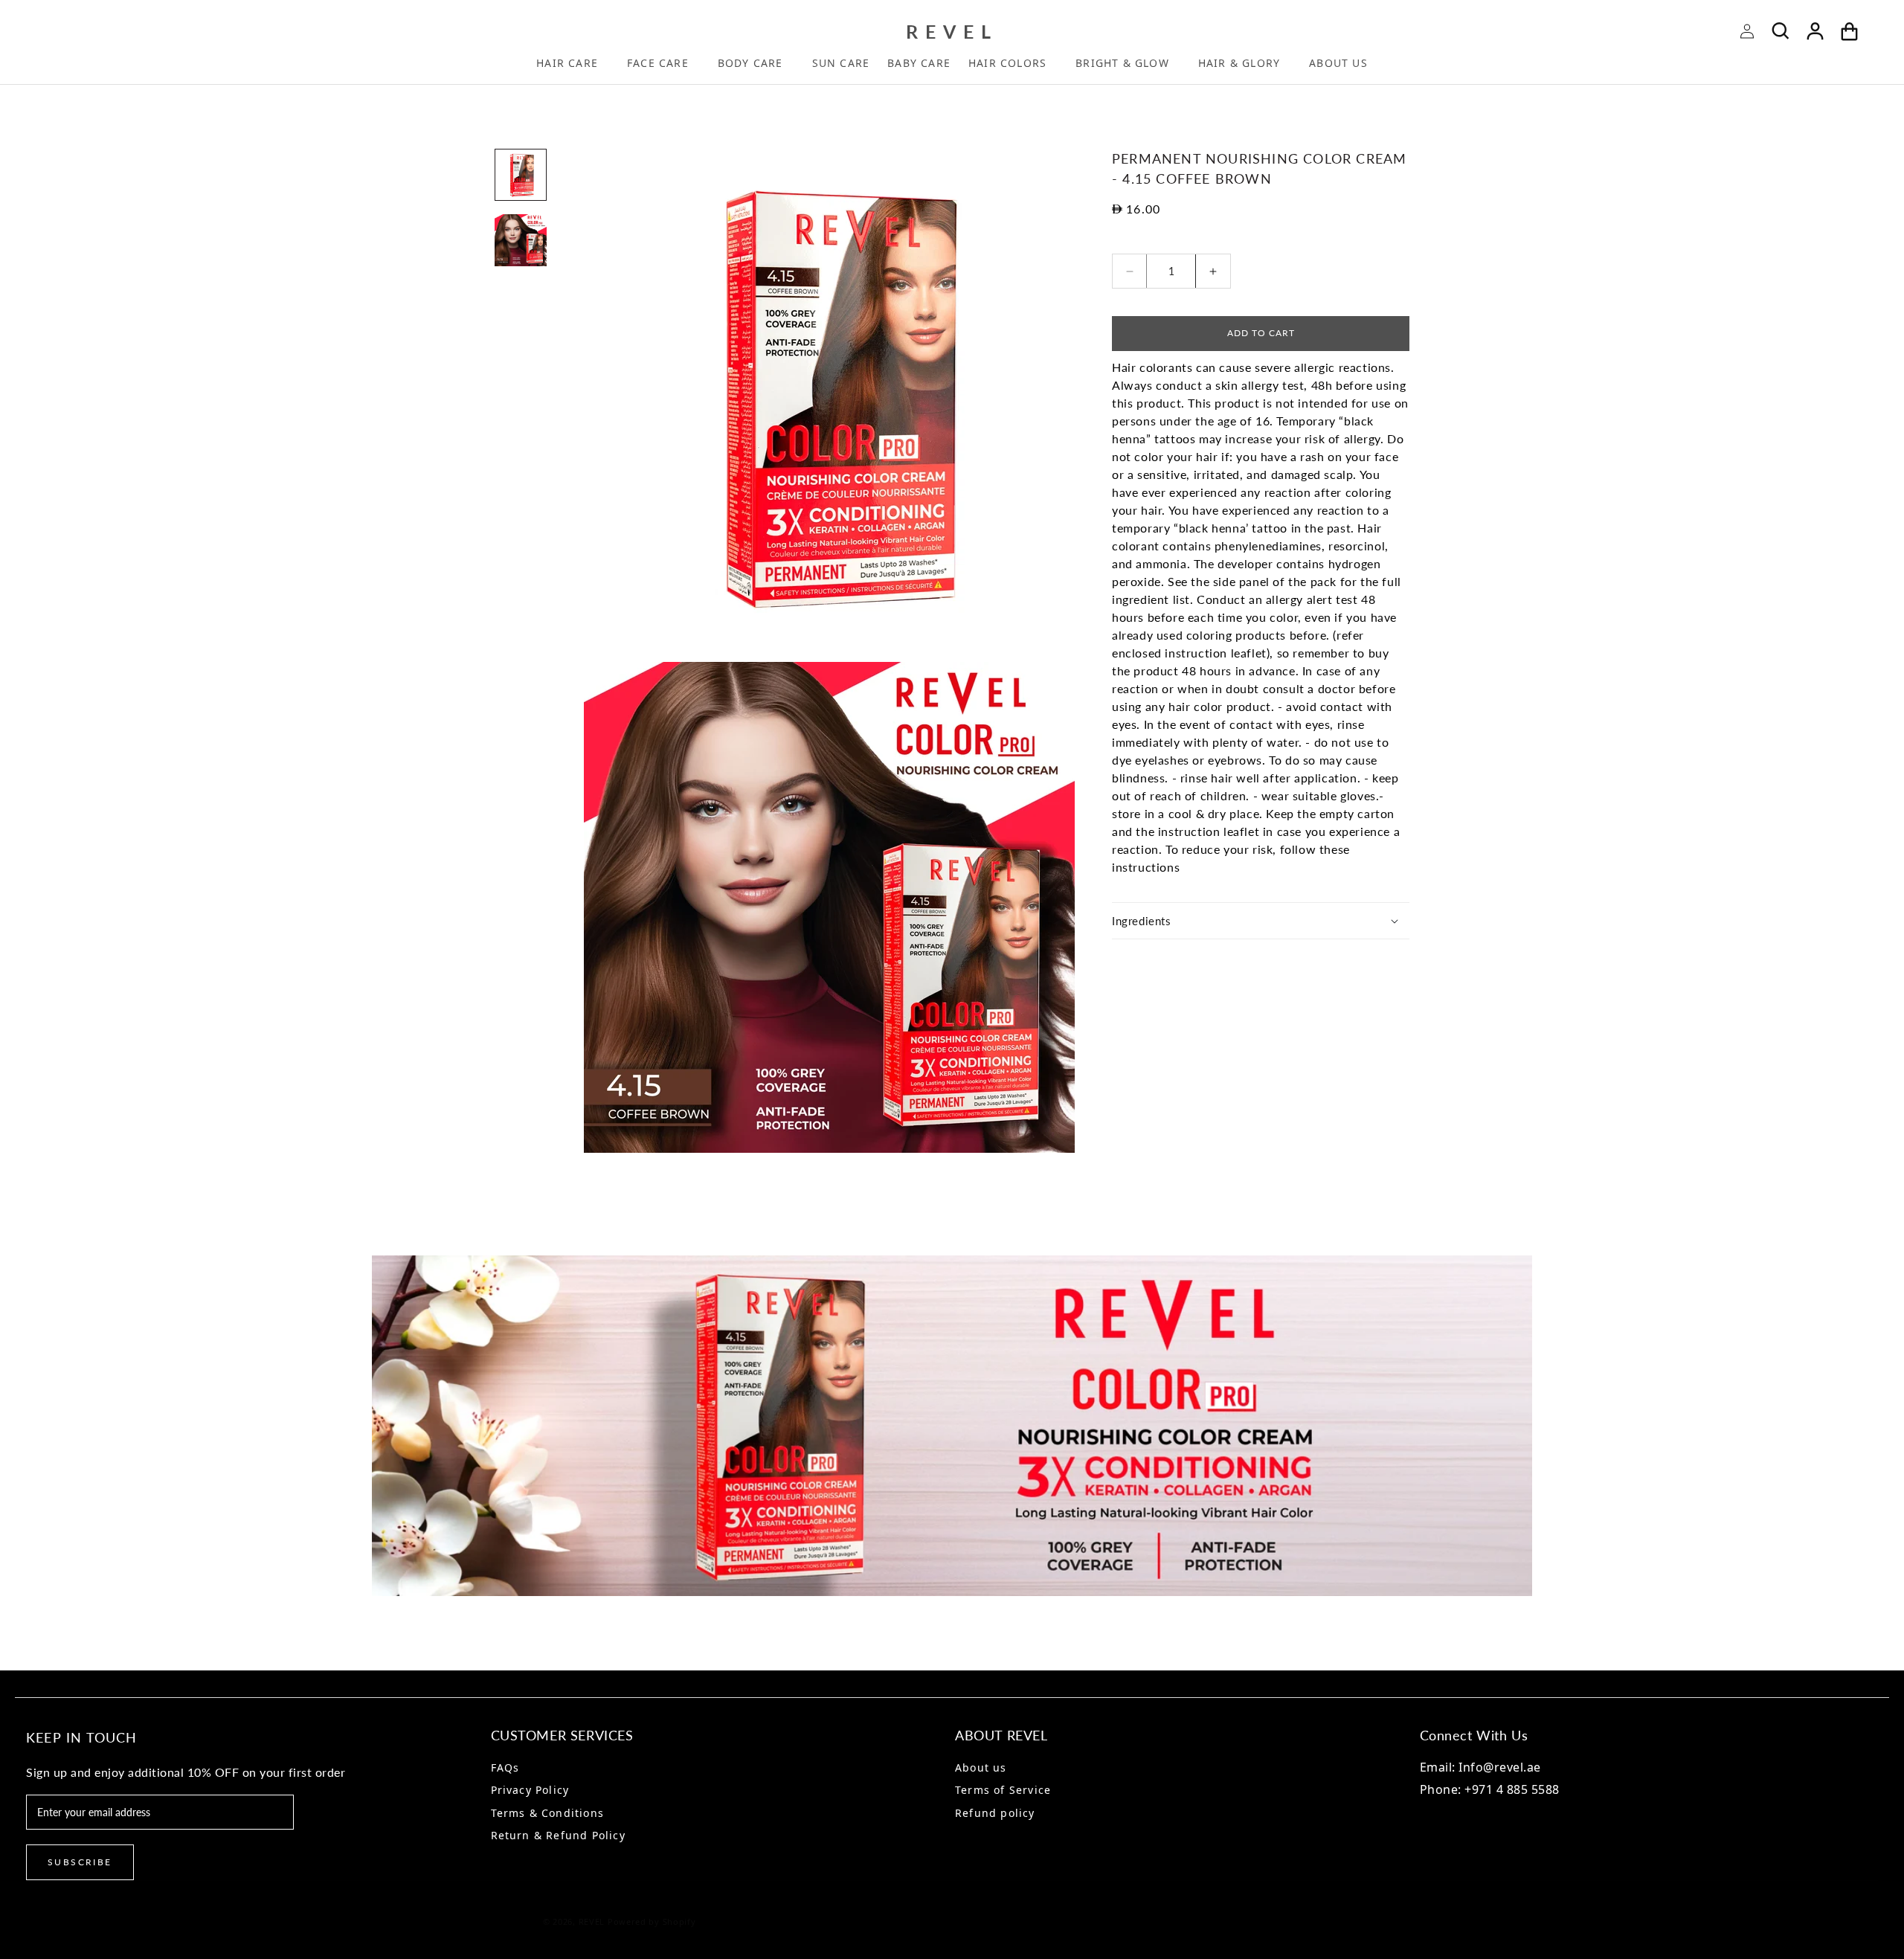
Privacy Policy (530, 1790)
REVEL (592, 1921)
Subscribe (80, 1862)
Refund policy (995, 1813)
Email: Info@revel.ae (1480, 1767)
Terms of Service (1003, 1790)
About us (981, 1767)
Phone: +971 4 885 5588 (1490, 1789)
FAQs (505, 1767)
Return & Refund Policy (558, 1835)
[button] (573, 66)
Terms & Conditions (548, 1813)
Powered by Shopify (652, 1921)
